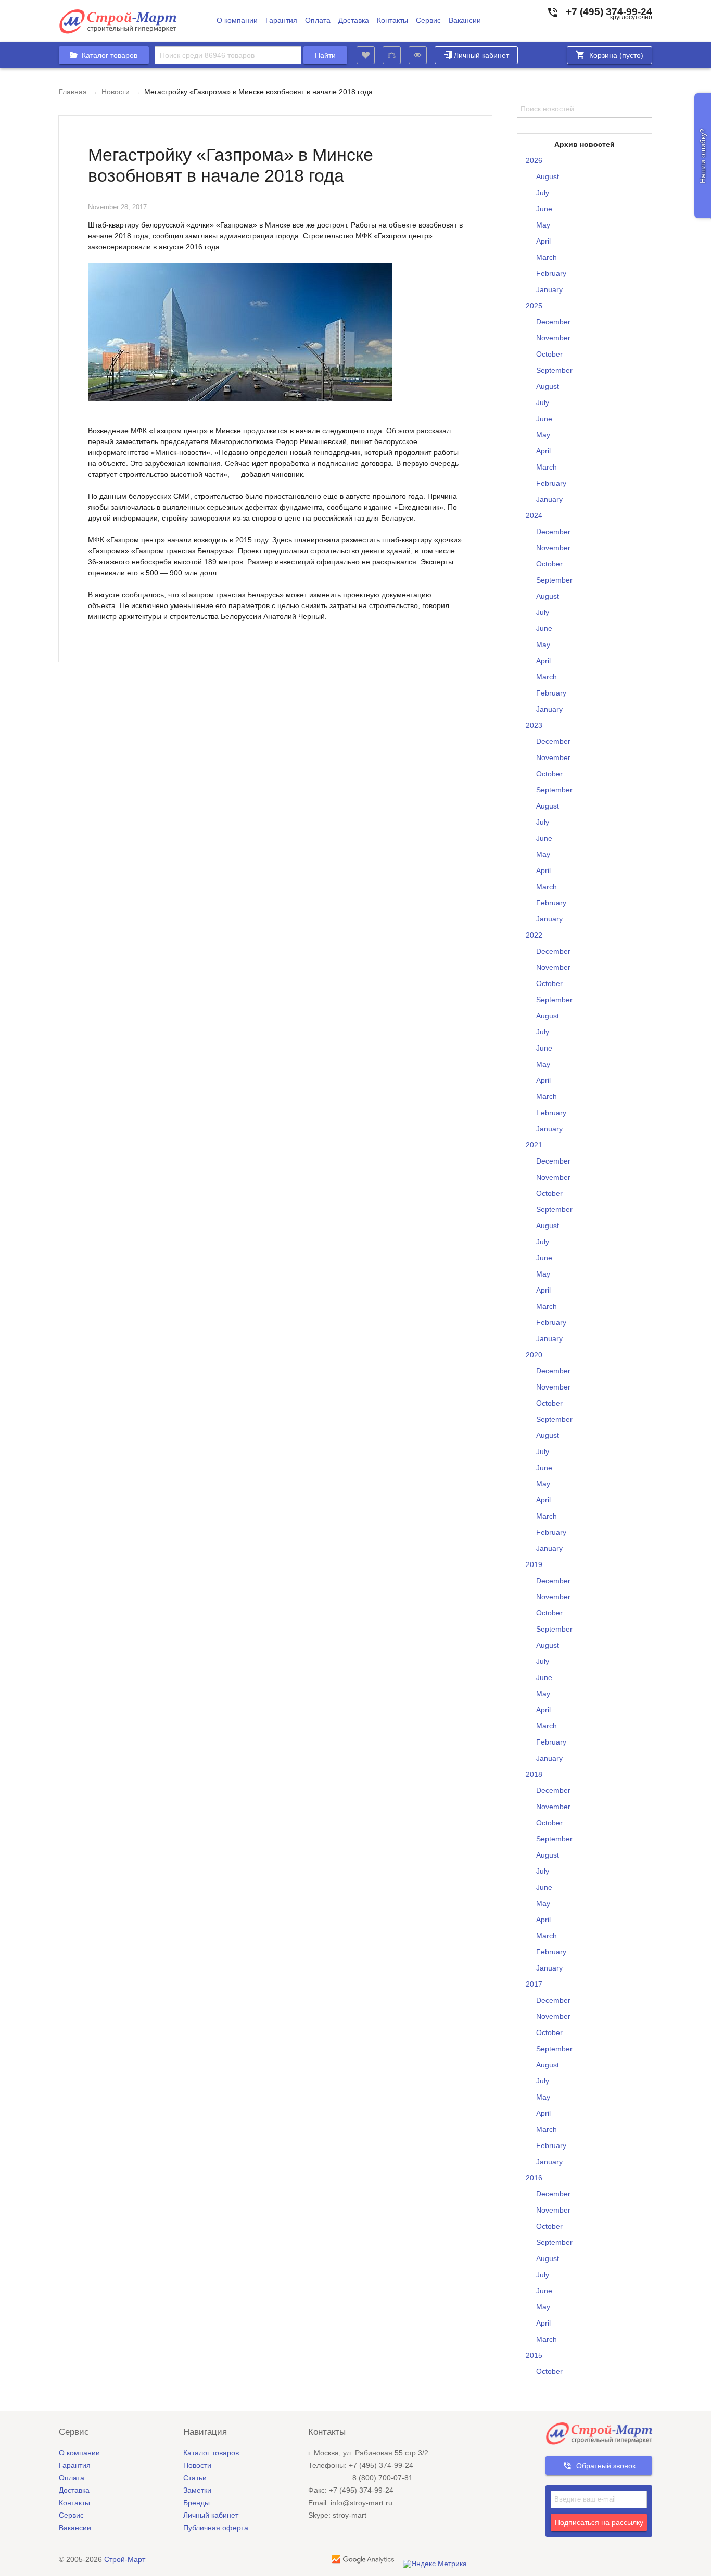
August (548, 176)
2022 (534, 935)
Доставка (354, 21)
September (554, 370)
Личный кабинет (481, 55)
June (544, 209)
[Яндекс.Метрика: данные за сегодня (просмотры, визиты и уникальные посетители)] (435, 2564)
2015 (534, 2355)
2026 (534, 160)
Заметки (197, 2490)
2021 (534, 1145)
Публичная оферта (216, 2528)
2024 (534, 515)
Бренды (196, 2503)
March (547, 257)
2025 (534, 306)
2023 (534, 725)
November (553, 338)
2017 (534, 1984)
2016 (534, 2178)
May (543, 225)
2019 (534, 1564)
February (551, 273)
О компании (237, 21)
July (543, 193)
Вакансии (465, 21)
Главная (73, 92)
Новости (116, 92)
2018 (534, 1774)
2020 (534, 1355)
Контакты (392, 21)
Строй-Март (125, 2559)
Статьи (195, 2478)
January (549, 289)
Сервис (428, 21)
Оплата (318, 21)
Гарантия (281, 21)
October (549, 354)
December (553, 322)
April (543, 241)
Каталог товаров (211, 2453)
